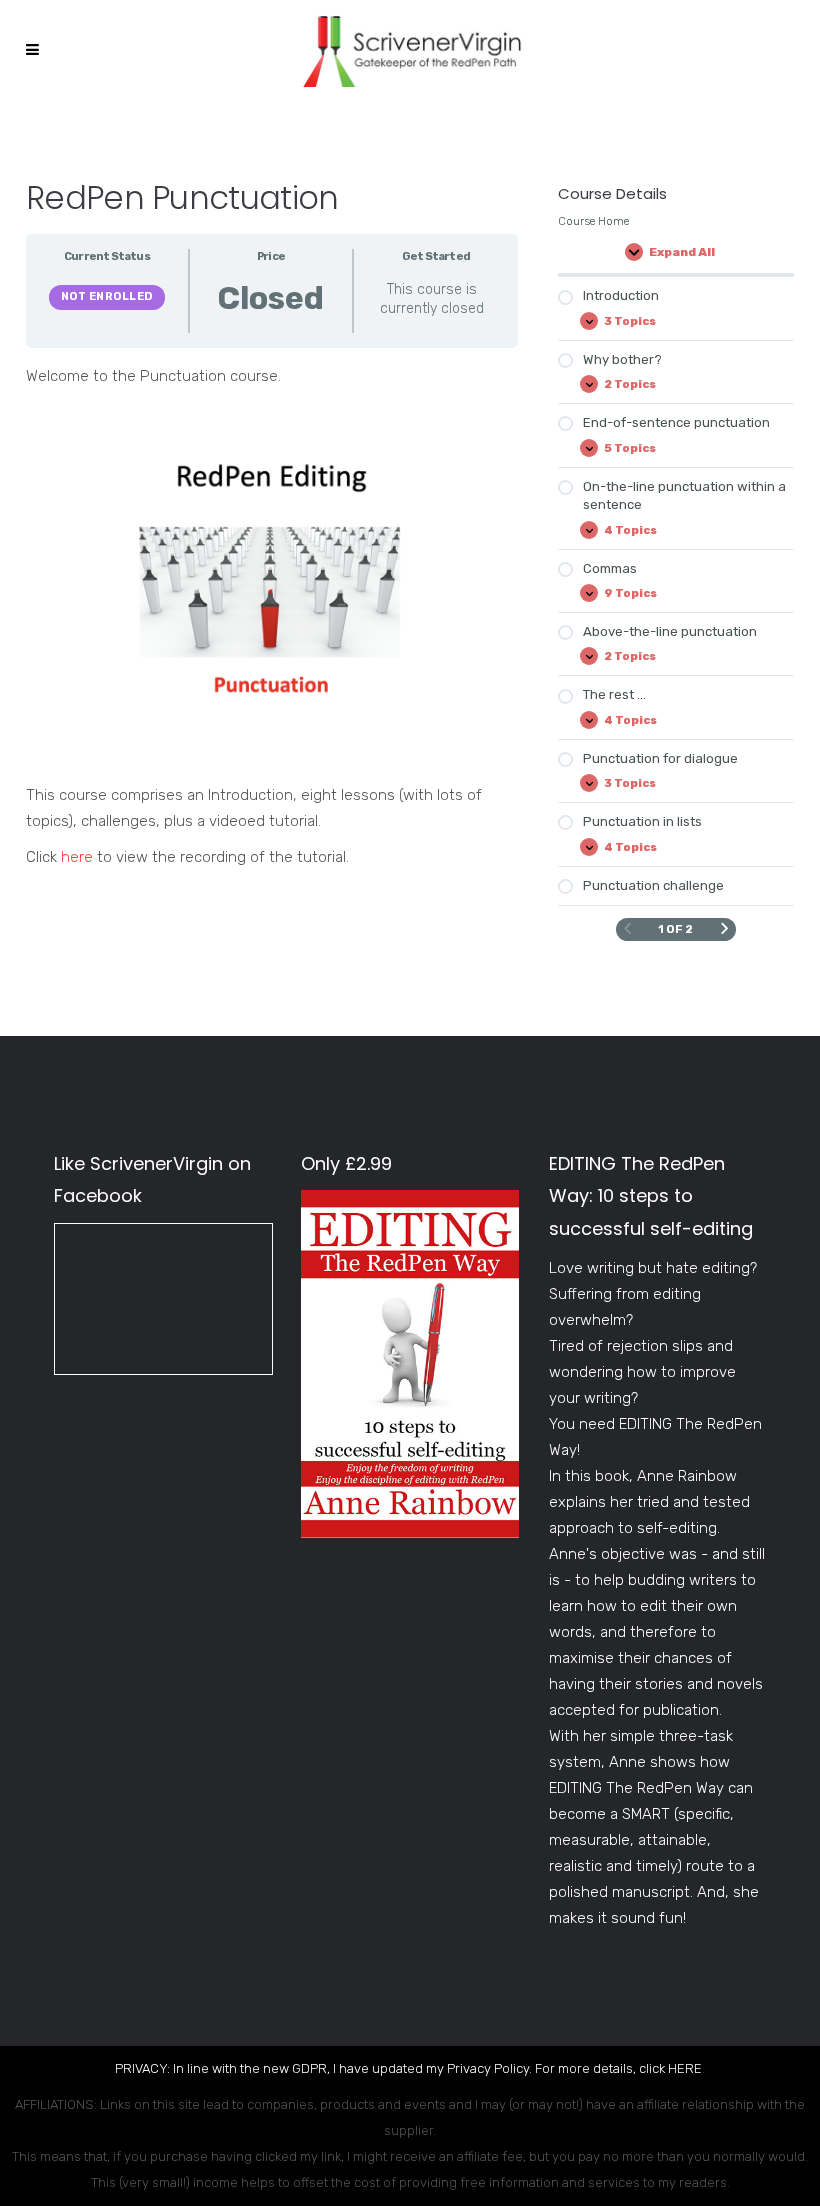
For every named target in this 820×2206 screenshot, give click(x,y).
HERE (685, 2068)
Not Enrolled (107, 296)
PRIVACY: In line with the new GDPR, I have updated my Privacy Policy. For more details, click (391, 2068)
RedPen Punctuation (182, 197)
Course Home (593, 221)
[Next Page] (724, 929)
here (77, 857)
